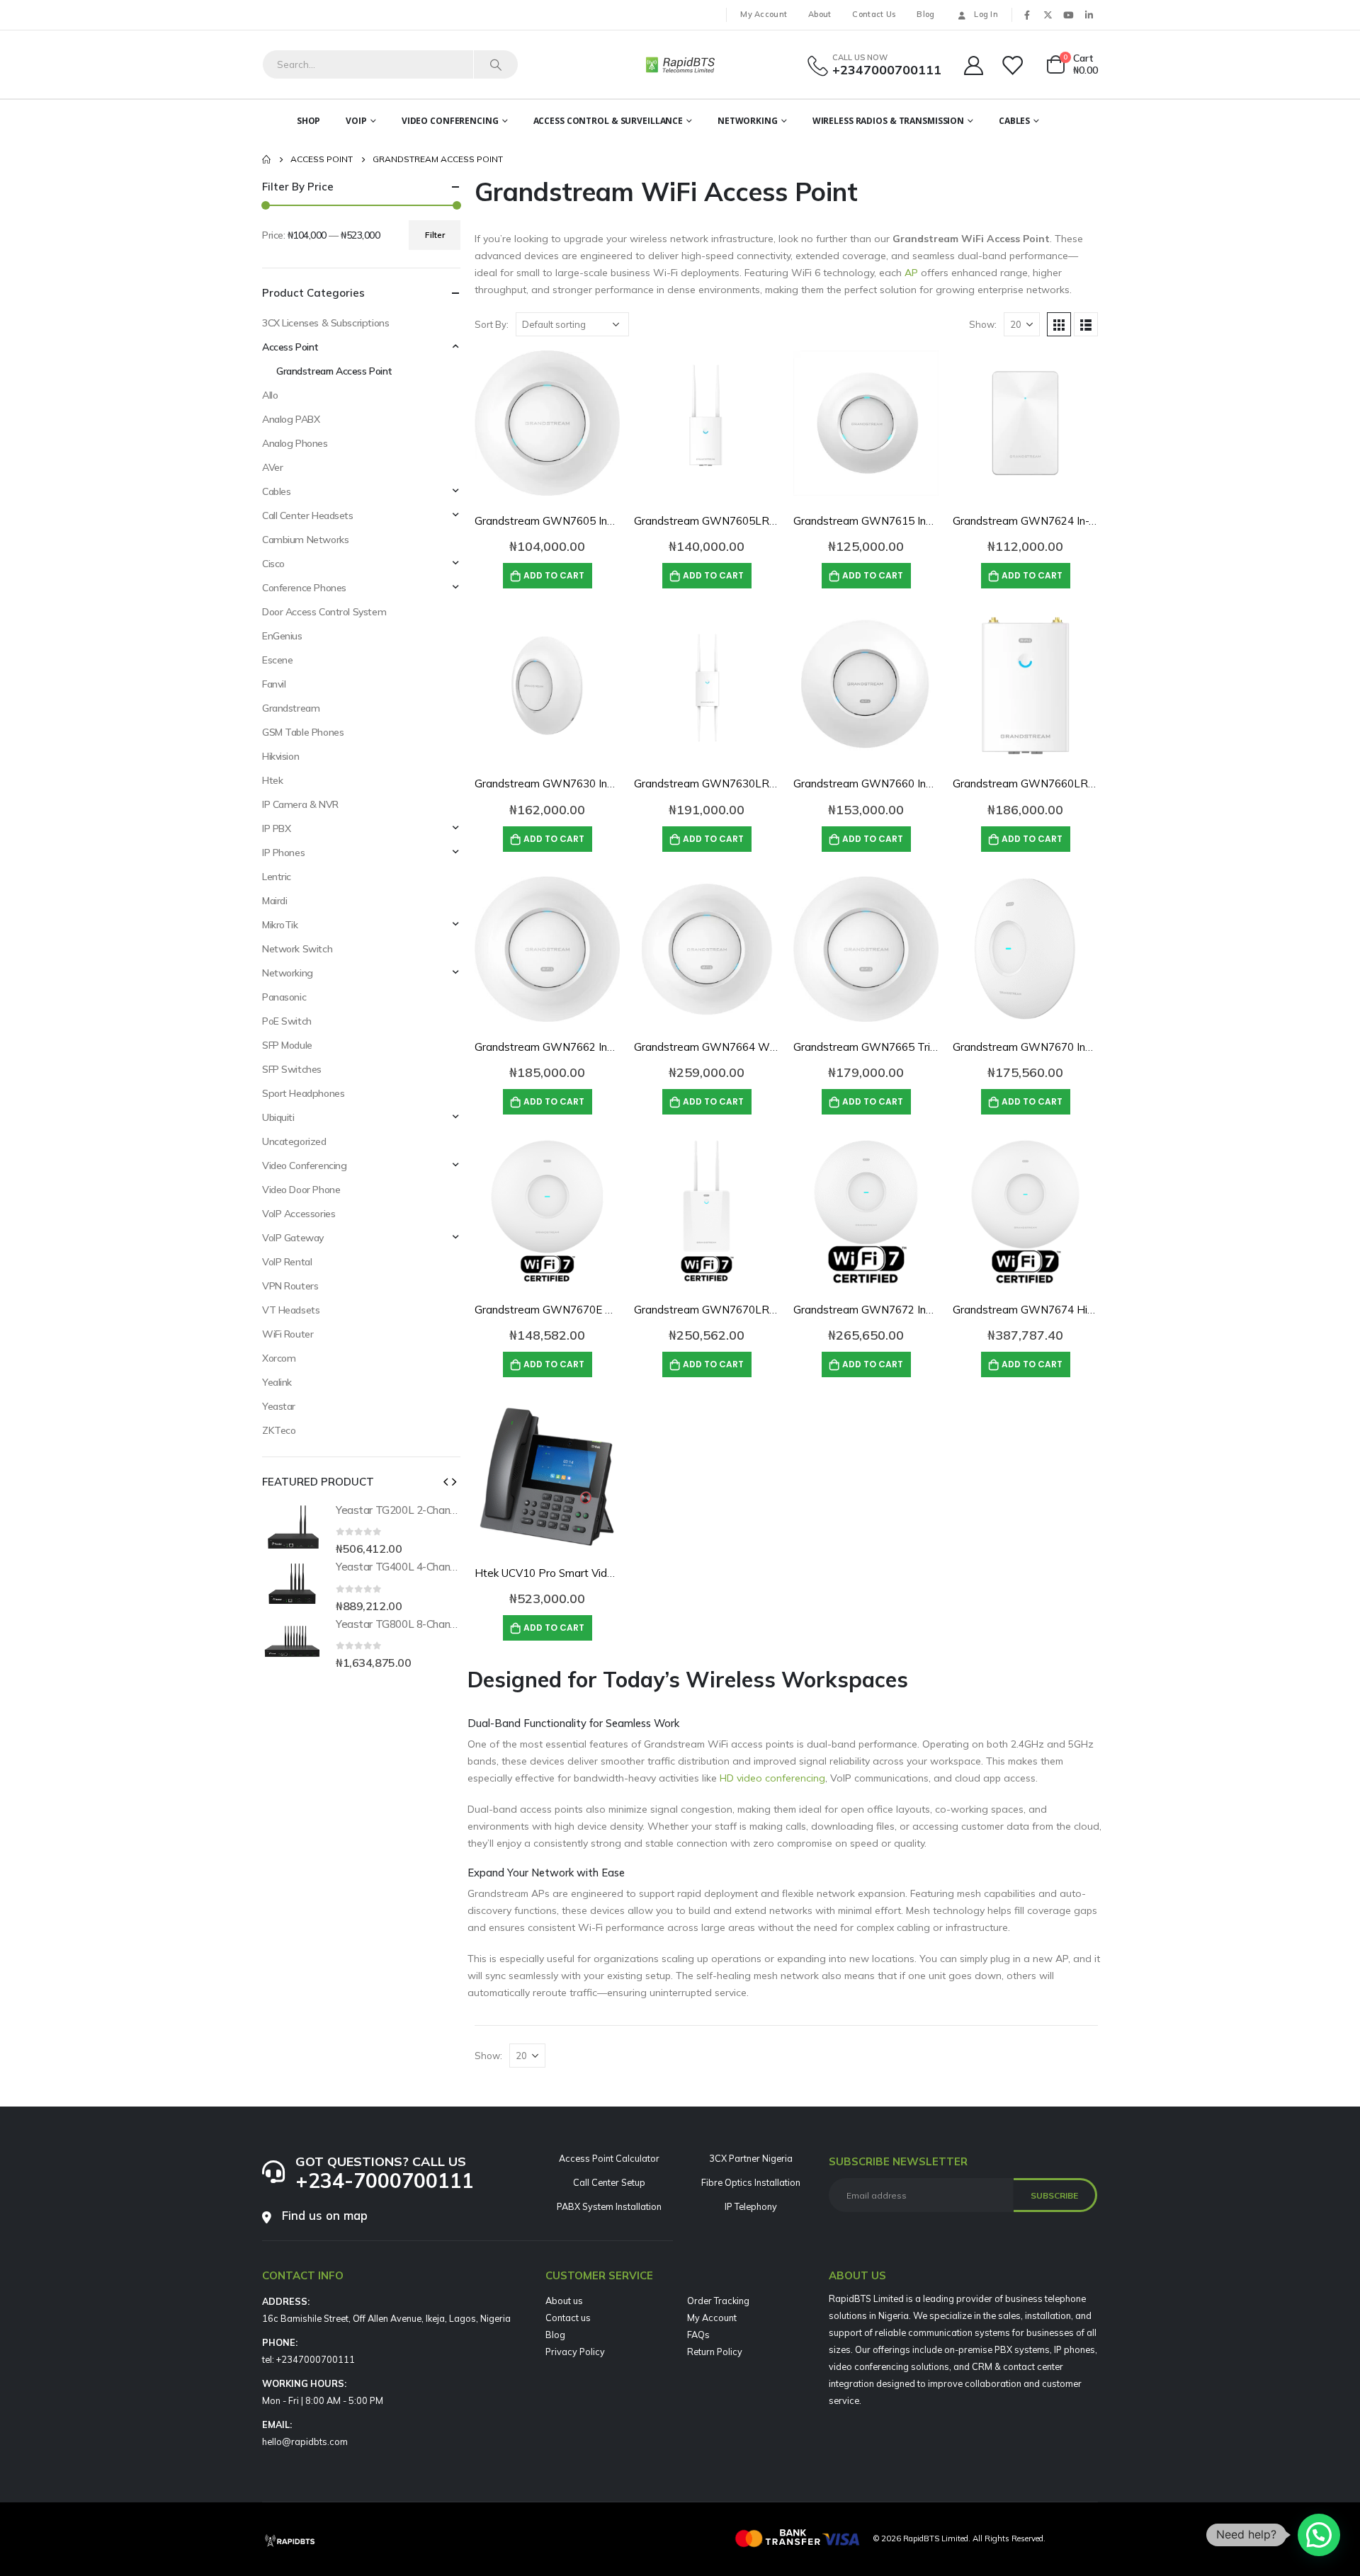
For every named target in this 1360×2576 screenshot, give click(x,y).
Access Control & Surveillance (608, 121)
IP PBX (276, 828)
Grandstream (291, 708)
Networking (748, 121)
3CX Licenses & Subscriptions (325, 323)
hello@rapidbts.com (305, 2441)
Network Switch (297, 949)
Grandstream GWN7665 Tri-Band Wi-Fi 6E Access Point (933, 1047)
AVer (272, 467)
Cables (1014, 121)
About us (564, 2301)
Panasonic (284, 997)
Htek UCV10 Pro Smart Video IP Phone (571, 1573)
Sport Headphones (303, 1093)
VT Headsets (291, 1310)
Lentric (277, 877)
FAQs (698, 2335)
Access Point (290, 347)
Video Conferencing (450, 121)
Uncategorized (294, 1141)
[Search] (496, 64)
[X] (1048, 15)
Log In (986, 14)
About (820, 14)
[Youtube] (1068, 15)
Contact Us (874, 14)
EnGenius (282, 636)
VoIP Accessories (299, 1214)
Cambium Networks (305, 540)
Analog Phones (295, 443)
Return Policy (715, 2352)
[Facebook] (1027, 15)
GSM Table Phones (303, 732)
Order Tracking (718, 2301)
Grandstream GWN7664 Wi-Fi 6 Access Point (748, 1047)
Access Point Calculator (609, 2158)
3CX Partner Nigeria (751, 2158)
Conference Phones (304, 588)
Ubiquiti (278, 1117)
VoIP (356, 121)
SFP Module (287, 1045)
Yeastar (279, 1406)
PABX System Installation (609, 2206)
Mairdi (274, 901)
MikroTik (280, 925)
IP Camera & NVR (300, 804)
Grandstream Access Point (334, 371)
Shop (309, 121)
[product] (547, 423)
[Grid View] (1059, 324)
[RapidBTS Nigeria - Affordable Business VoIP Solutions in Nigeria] (680, 64)
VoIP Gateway (293, 1238)
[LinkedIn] (1089, 15)
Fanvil (274, 684)
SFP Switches (292, 1069)
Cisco (273, 564)
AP (911, 273)
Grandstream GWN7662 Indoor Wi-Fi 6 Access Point (605, 1047)
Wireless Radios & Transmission (888, 121)
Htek (272, 780)
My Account (764, 14)
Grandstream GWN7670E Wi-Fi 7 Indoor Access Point (608, 1310)
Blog (925, 14)
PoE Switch (287, 1021)
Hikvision (280, 756)
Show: (983, 324)
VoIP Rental (287, 1262)
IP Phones (283, 853)
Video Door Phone (301, 1190)
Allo (270, 395)
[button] (446, 1481)
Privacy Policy (575, 2352)
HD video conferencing (772, 1778)
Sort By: (492, 324)
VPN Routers (290, 1286)
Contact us (568, 2318)
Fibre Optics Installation (751, 2182)
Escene (277, 660)
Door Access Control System (324, 612)
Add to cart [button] (554, 575)
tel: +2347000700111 (308, 2359)
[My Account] (973, 65)
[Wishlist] (1014, 65)
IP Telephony (751, 2206)
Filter (435, 235)
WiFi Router (288, 1334)
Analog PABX (291, 419)
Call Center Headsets (308, 515)
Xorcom (279, 1358)
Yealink (277, 1382)
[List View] (1086, 324)
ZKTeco (279, 1430)
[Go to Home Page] (266, 159)
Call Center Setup (609, 2182)
